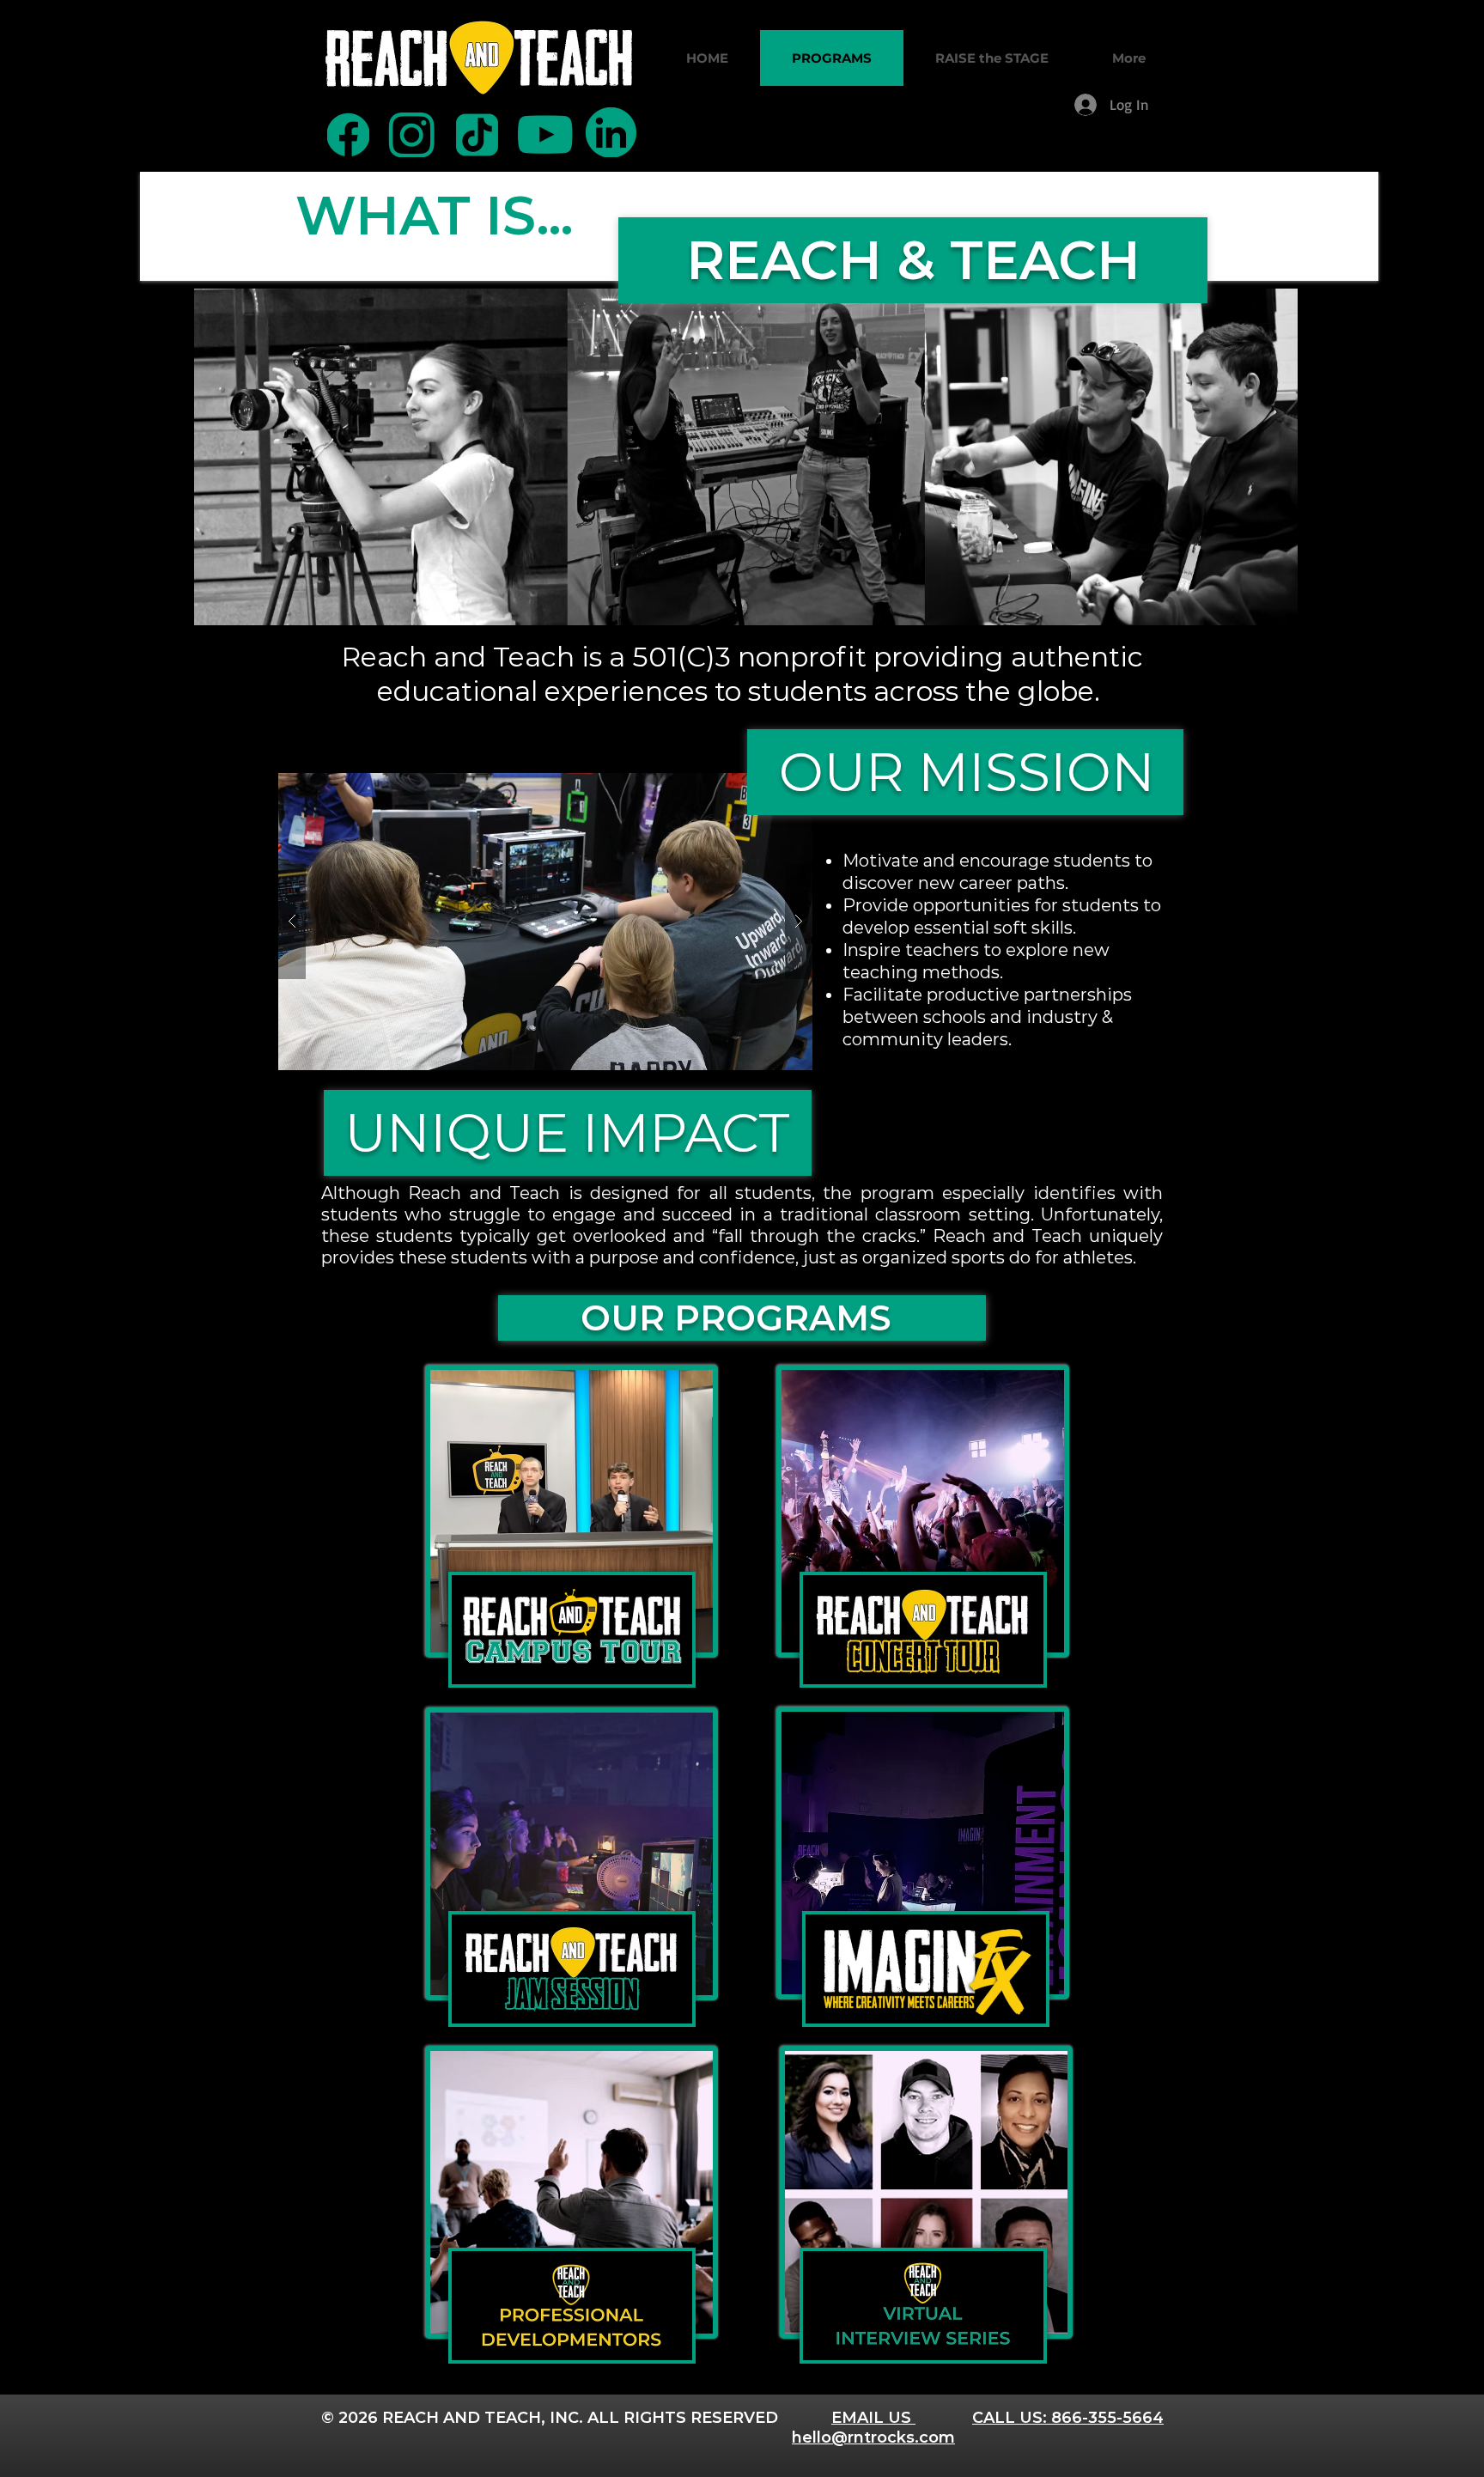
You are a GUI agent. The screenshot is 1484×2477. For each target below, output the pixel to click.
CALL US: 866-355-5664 (1068, 2418)
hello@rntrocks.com (873, 2437)
